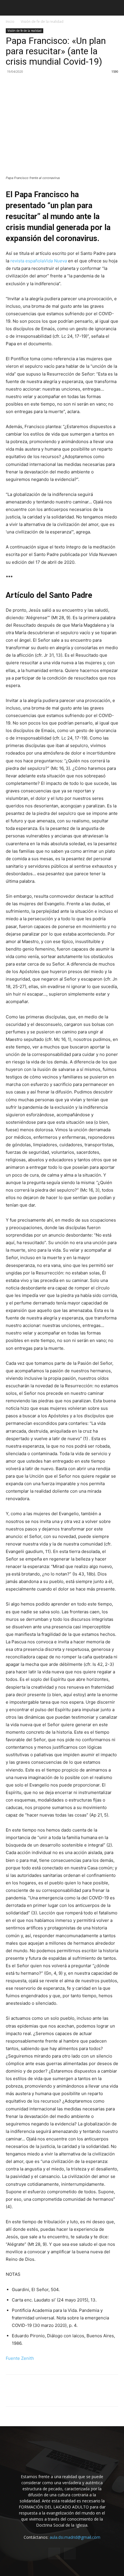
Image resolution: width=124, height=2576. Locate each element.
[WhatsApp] (25, 85)
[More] (65, 85)
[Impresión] (51, 85)
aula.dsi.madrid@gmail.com (75, 2537)
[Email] (38, 85)
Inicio (10, 22)
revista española (39, 261)
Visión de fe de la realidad (42, 22)
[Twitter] (12, 85)
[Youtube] (70, 2553)
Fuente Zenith (20, 2358)
